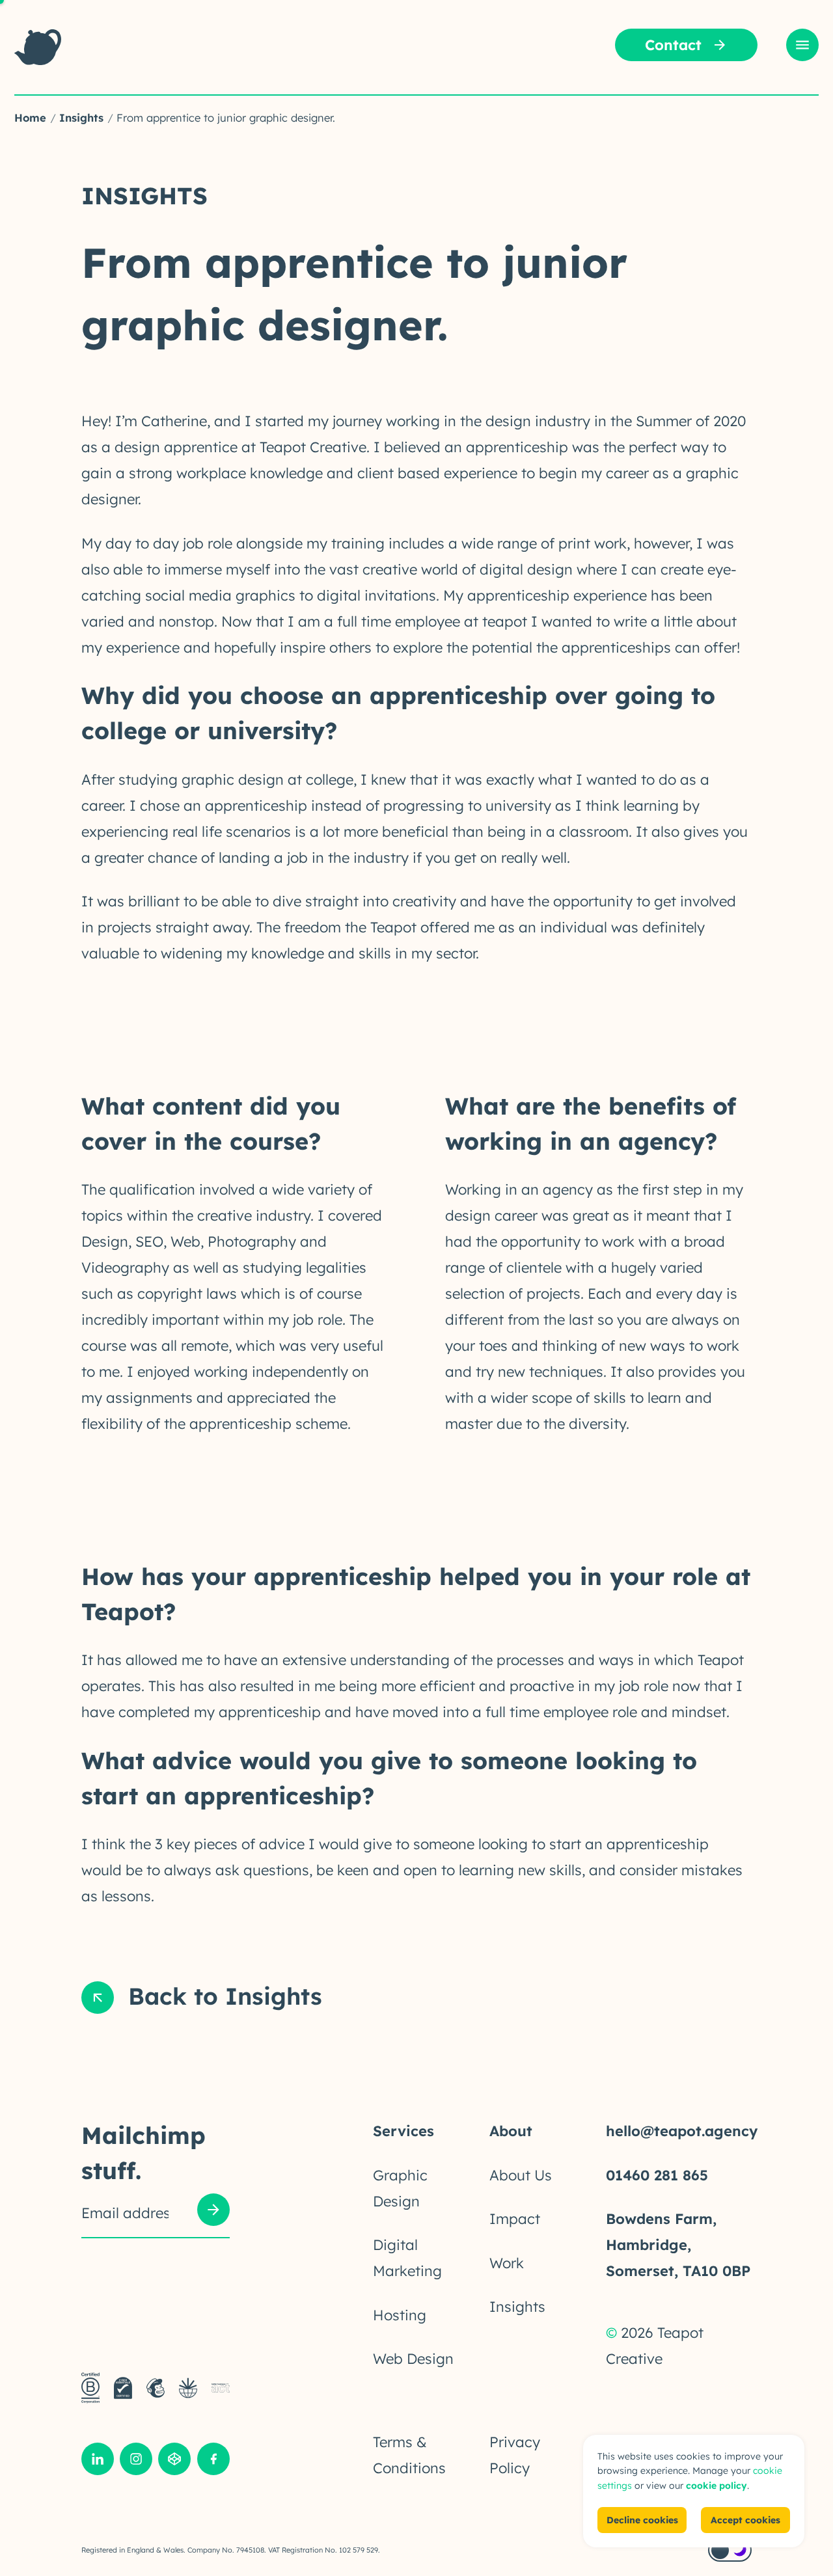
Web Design (413, 2359)
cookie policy (717, 2486)
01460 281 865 (657, 2175)
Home (30, 117)
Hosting (400, 2315)
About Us (521, 2175)
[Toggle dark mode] (730, 2550)
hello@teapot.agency (682, 2131)
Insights (81, 117)
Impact (515, 2219)
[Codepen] (174, 2462)
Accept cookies (745, 2520)
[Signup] (213, 2213)
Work (507, 2263)
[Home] (38, 47)
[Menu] (802, 45)
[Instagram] (136, 2462)
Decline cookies (642, 2520)
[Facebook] (213, 2462)
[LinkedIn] (98, 2462)
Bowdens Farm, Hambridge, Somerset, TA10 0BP (678, 2245)
